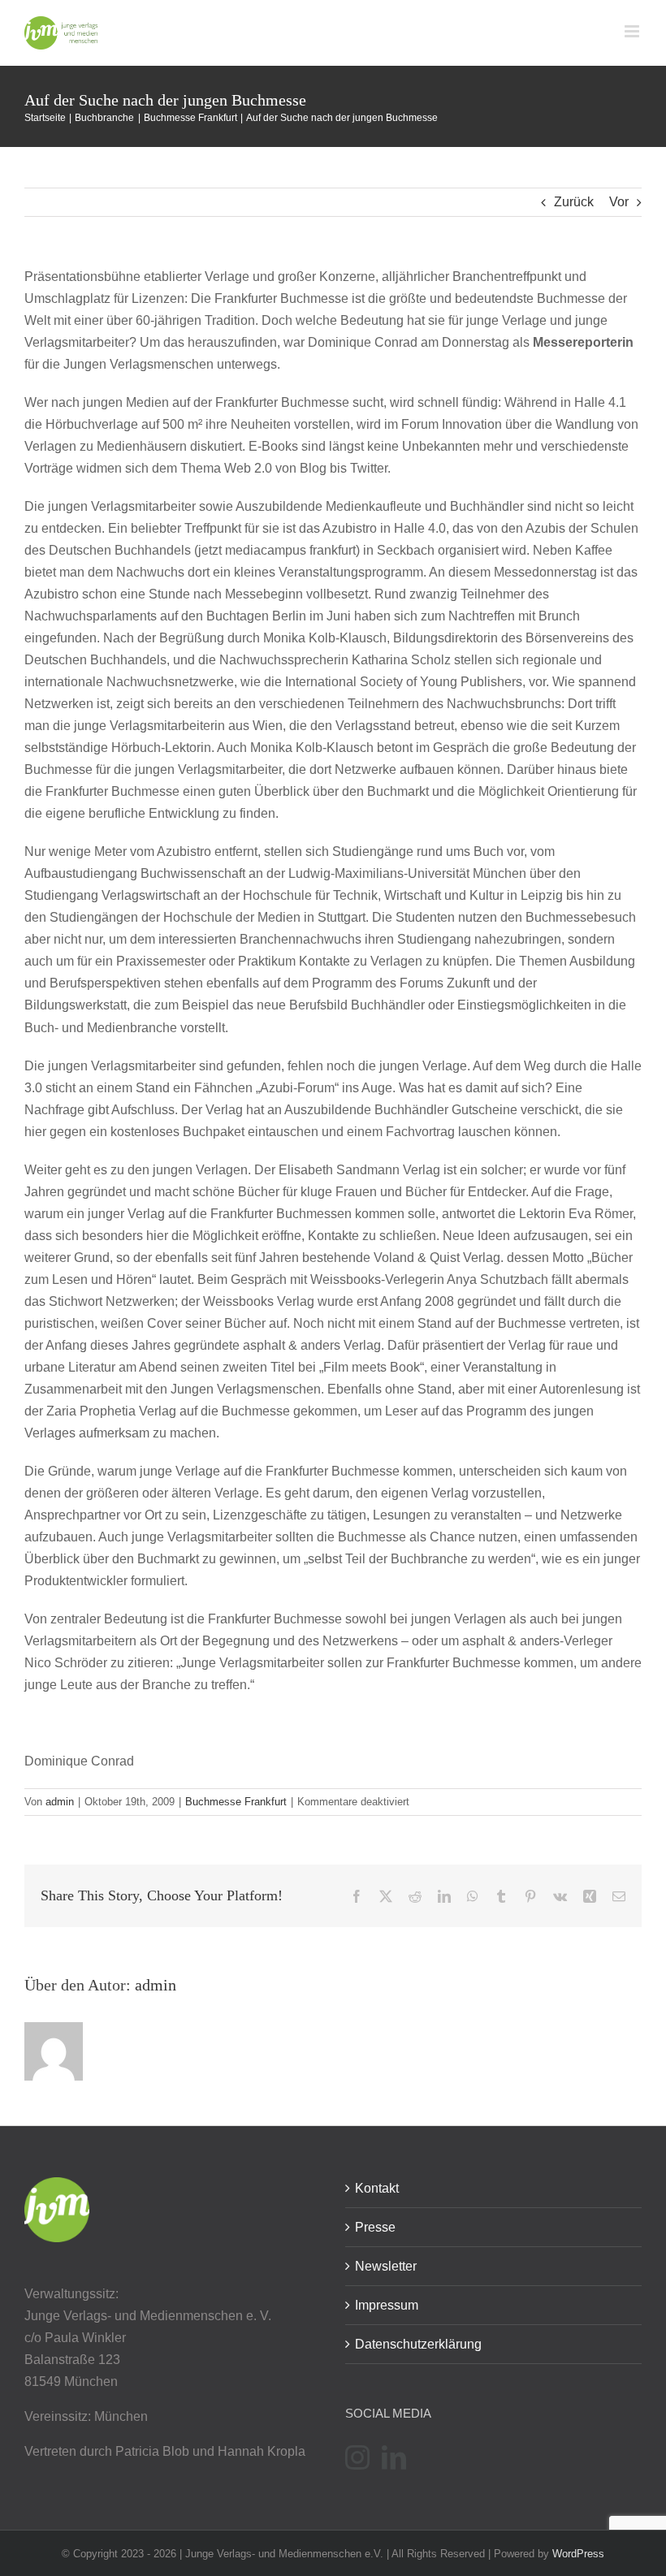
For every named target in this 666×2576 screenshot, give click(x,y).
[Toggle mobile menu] (633, 31)
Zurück (574, 202)
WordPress (578, 2554)
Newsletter (386, 2266)
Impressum (387, 2305)
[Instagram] (357, 2457)
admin (60, 1802)
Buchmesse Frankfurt (236, 1802)
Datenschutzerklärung (418, 2344)
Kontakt (377, 2188)
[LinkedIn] (394, 2457)
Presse (375, 2227)
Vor (619, 202)
